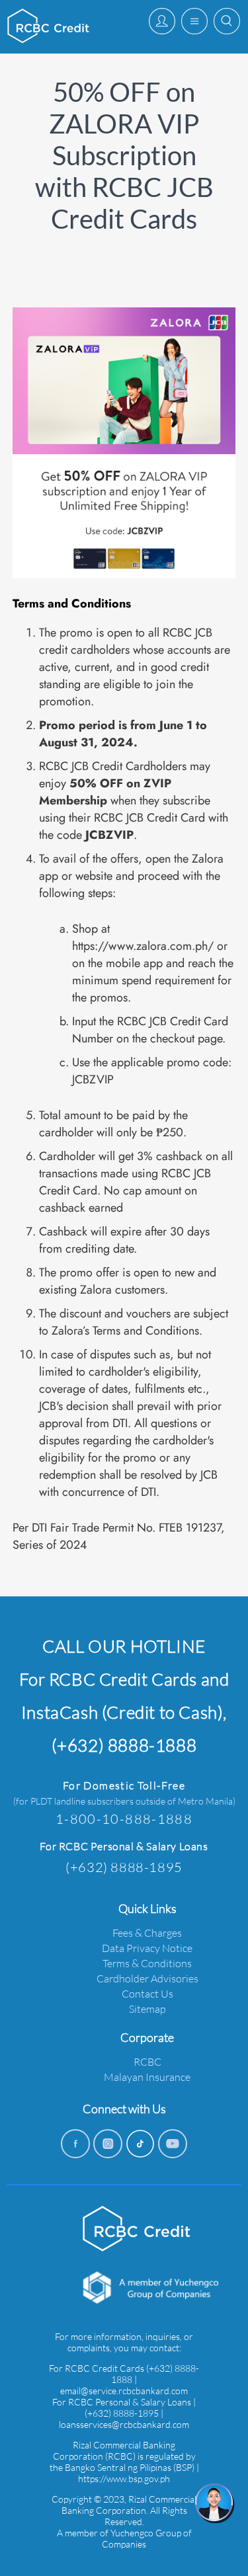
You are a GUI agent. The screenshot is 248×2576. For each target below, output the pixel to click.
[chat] (215, 2503)
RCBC (147, 2061)
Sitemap (147, 2009)
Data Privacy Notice (147, 1948)
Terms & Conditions (147, 1963)
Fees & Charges (147, 1932)
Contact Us (147, 1993)
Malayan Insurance (147, 2077)
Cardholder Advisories (147, 1978)
